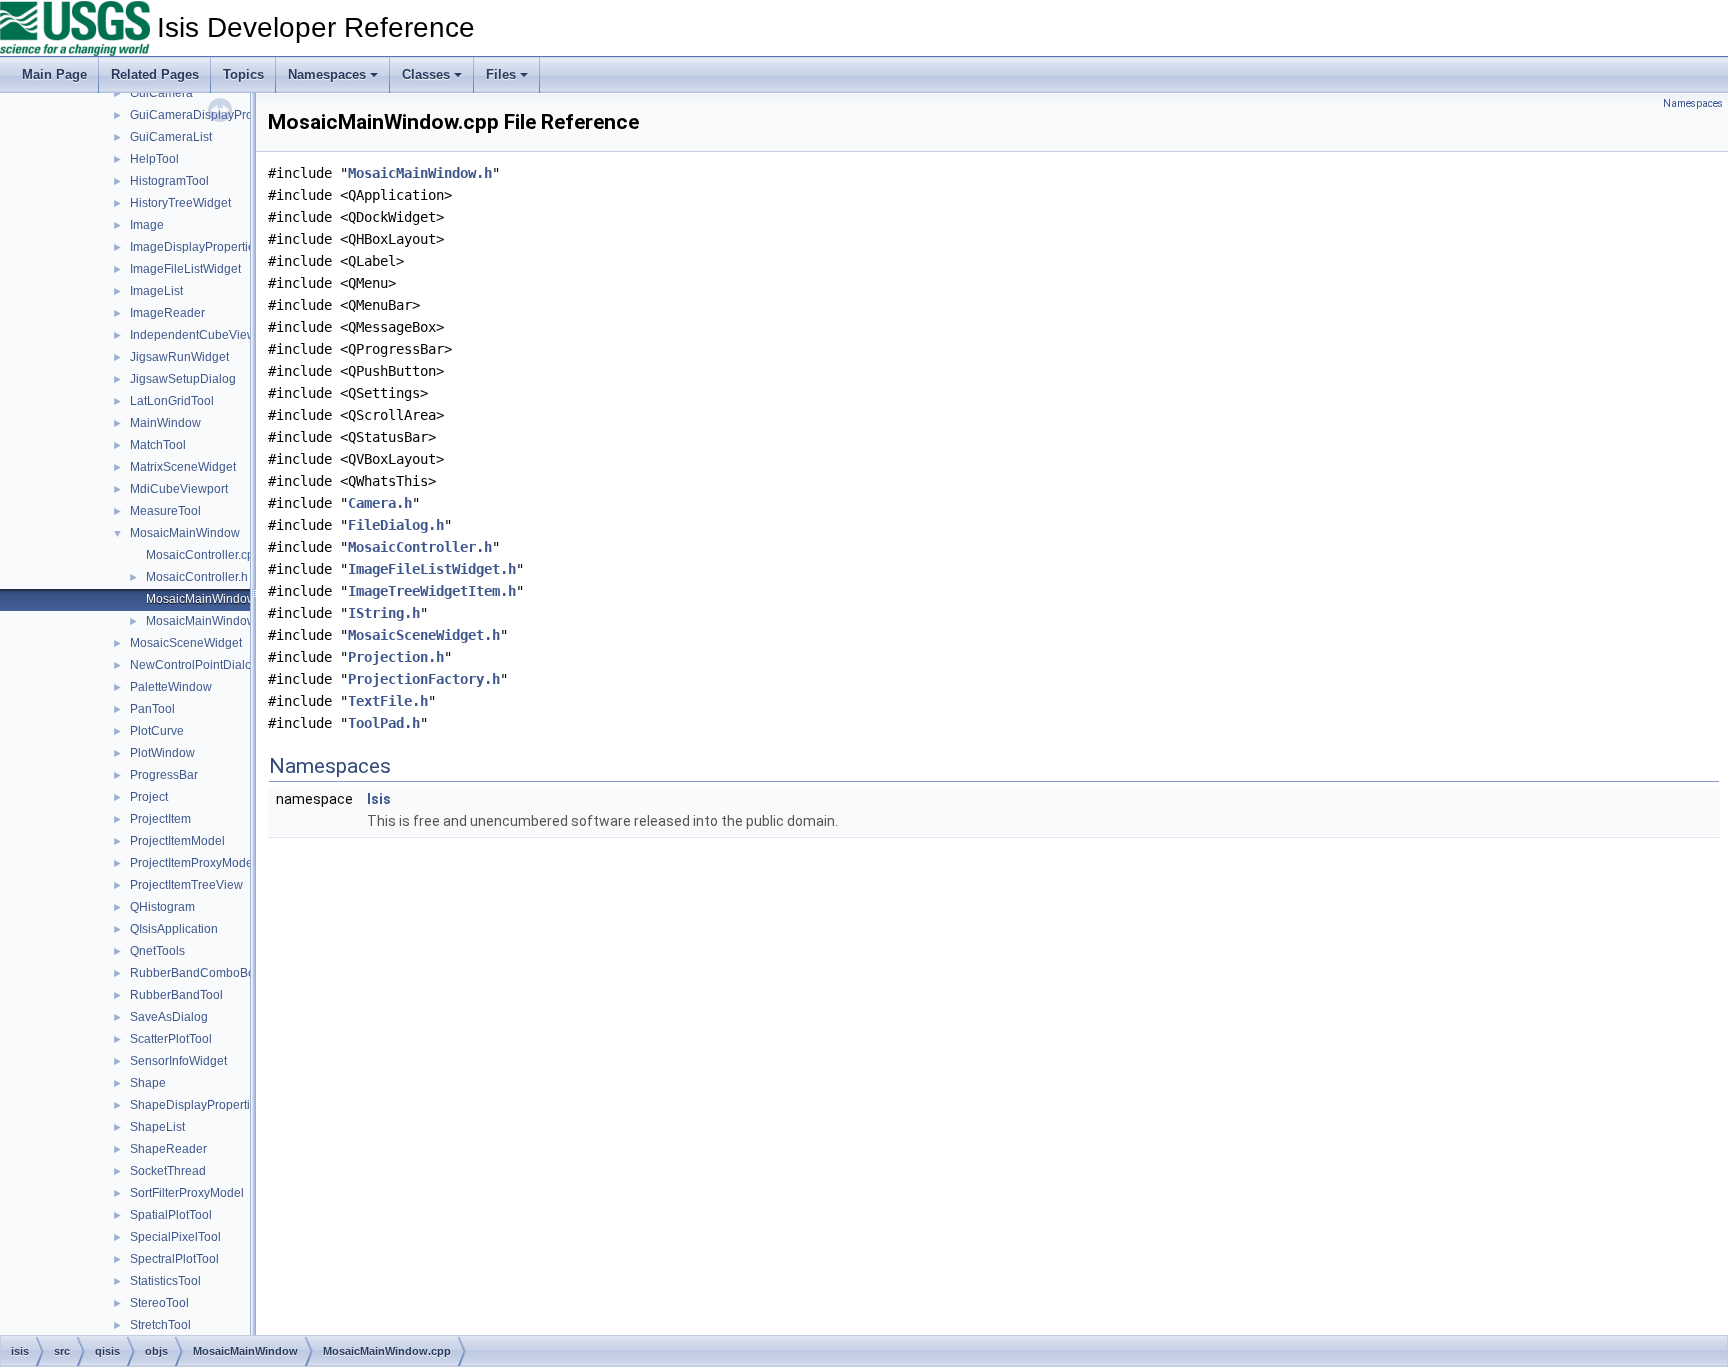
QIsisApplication (174, 929)
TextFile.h (388, 701)
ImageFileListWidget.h (432, 569)
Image (147, 225)
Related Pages (155, 74)
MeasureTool (165, 511)
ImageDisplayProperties (195, 247)
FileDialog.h (396, 525)
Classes (426, 74)
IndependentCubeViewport (203, 335)
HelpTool (154, 159)
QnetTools (157, 951)
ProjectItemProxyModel (193, 863)
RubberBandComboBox (195, 973)
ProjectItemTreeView (186, 885)
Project (149, 797)
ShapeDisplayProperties (196, 1105)
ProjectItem (160, 819)
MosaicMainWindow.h (205, 621)
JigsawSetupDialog (183, 379)
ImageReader (167, 313)
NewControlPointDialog (194, 665)
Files (501, 74)
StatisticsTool (165, 1281)
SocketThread (168, 1171)
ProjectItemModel (177, 841)
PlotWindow (162, 753)
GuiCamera (161, 93)
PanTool (152, 709)
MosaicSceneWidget (186, 643)
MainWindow (165, 423)
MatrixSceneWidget (183, 467)
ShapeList (157, 1127)
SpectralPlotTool (174, 1259)
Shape (148, 1083)
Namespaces (327, 74)
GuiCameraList (171, 137)
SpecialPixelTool (175, 1237)
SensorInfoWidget (178, 1061)
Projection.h (396, 657)
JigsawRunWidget (179, 357)
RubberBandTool (176, 995)
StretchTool (160, 1325)
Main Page (54, 74)
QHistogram (162, 907)
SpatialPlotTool (171, 1215)
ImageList (156, 291)
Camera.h (380, 503)
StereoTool (159, 1303)
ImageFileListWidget (185, 269)
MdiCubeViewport (179, 489)
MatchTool (158, 445)
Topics (243, 74)
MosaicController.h (197, 577)
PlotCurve (157, 731)
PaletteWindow (171, 687)
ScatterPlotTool (171, 1039)
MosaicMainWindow (185, 533)
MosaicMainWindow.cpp (212, 599)
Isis (379, 799)
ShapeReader (168, 1149)
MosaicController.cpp (203, 555)
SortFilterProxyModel (187, 1193)
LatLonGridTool (172, 401)
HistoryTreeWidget (180, 203)
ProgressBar (164, 775)
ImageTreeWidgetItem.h (432, 591)
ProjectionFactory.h (424, 679)
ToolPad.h (384, 723)
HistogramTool (169, 181)
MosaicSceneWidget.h (424, 635)
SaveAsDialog (169, 1017)
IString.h (384, 613)
